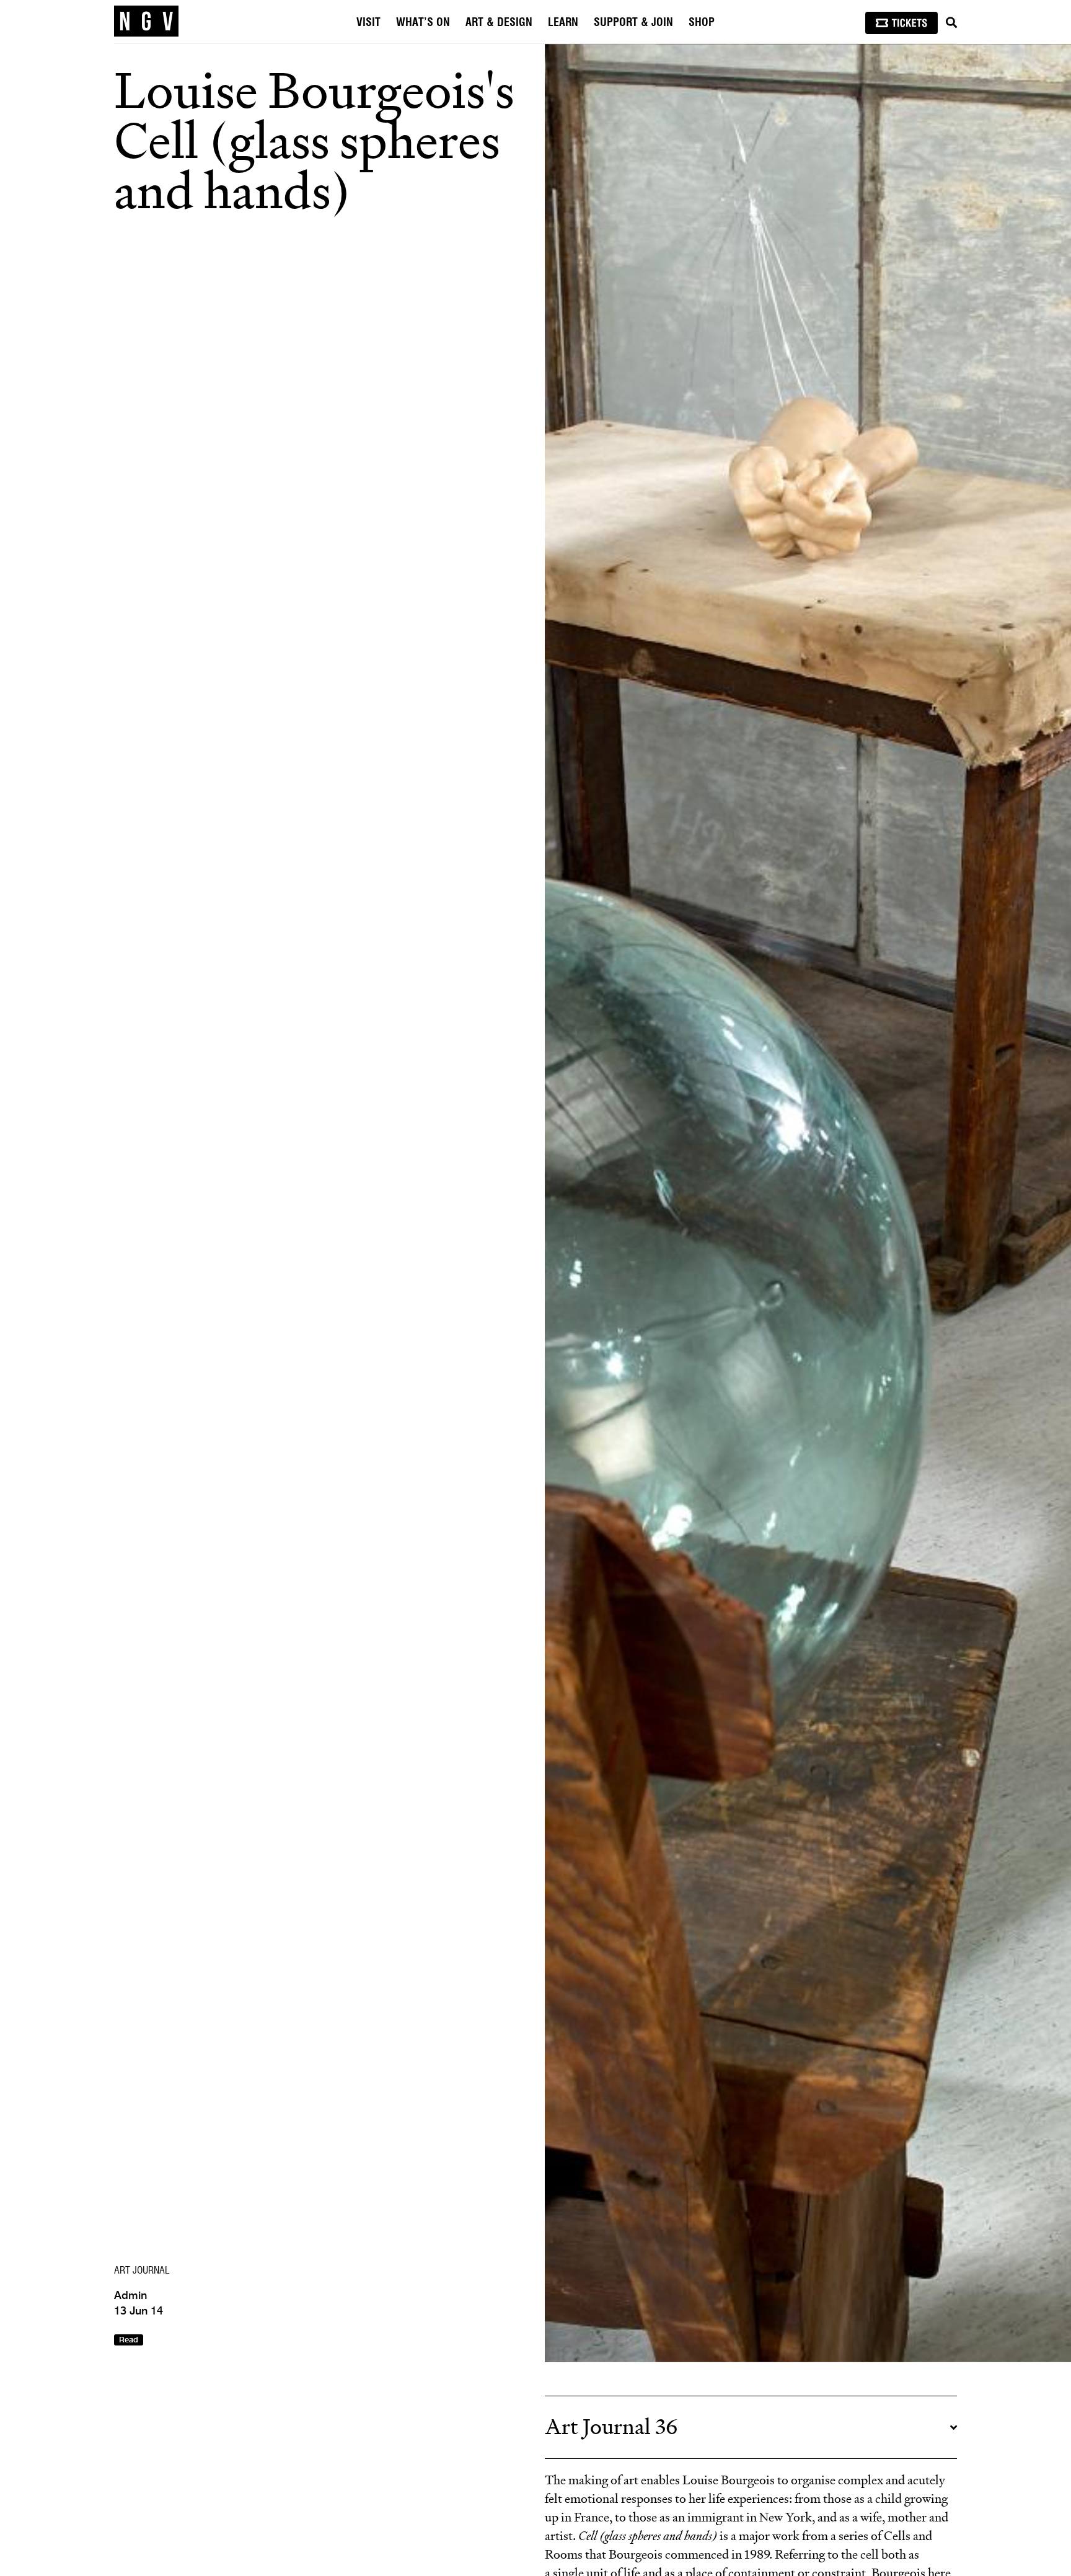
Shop (702, 23)
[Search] (951, 23)
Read (129, 2340)
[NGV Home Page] (146, 22)
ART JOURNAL (142, 2270)
